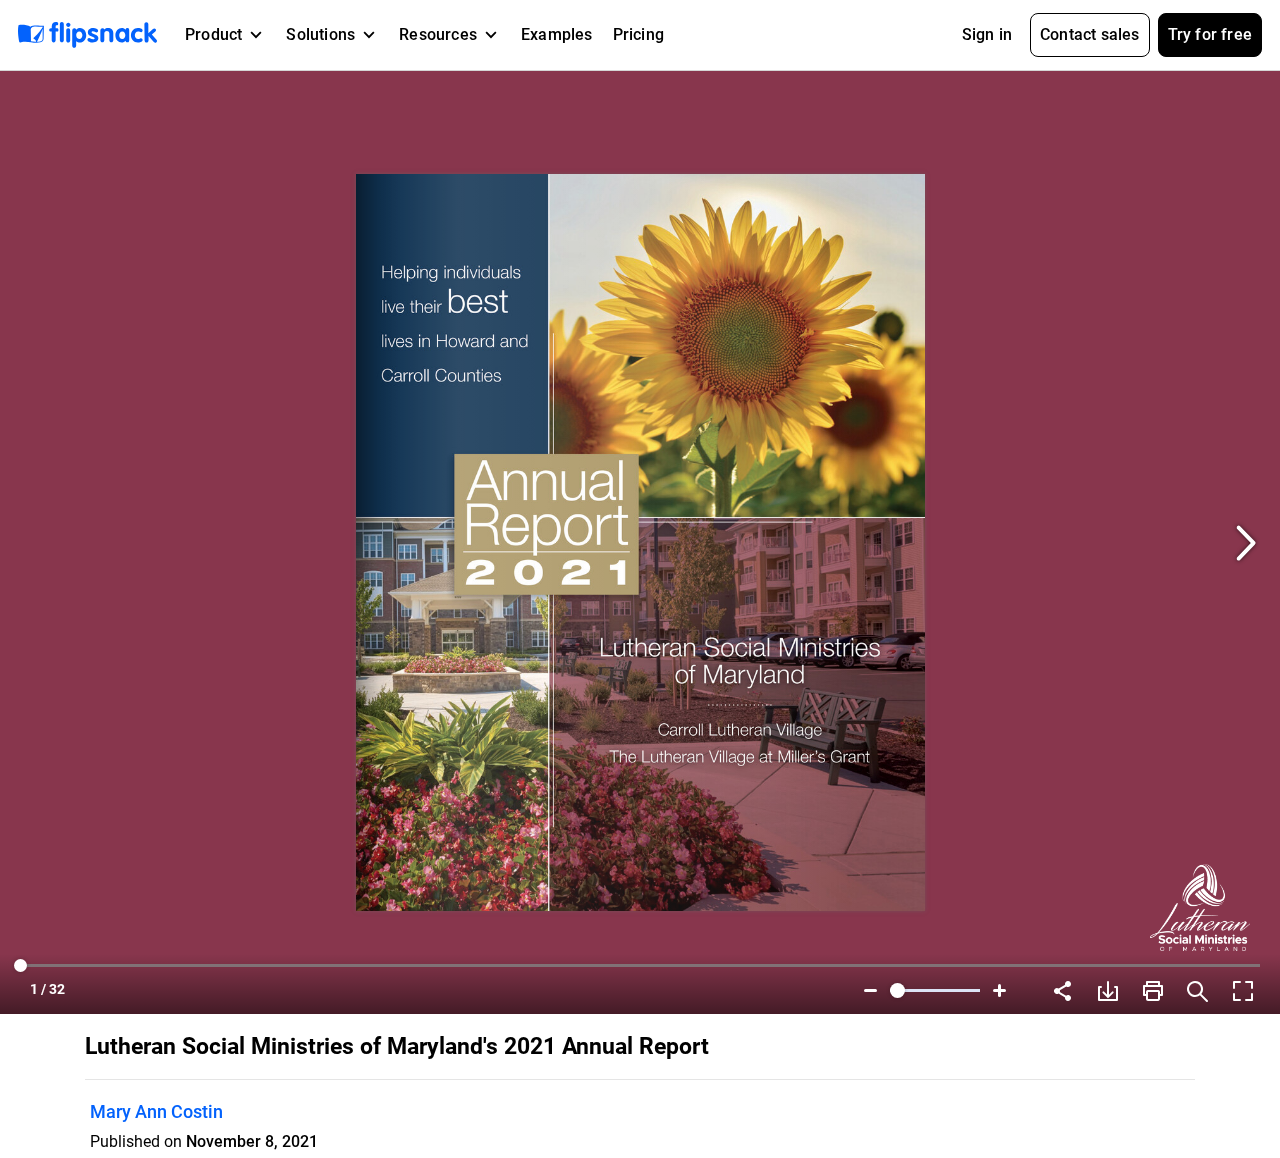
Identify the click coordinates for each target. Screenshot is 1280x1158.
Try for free (1210, 34)
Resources (438, 34)
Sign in (987, 34)
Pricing (638, 34)
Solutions (320, 34)
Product (213, 34)
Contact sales (1090, 34)
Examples (557, 34)
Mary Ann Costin (156, 1111)
